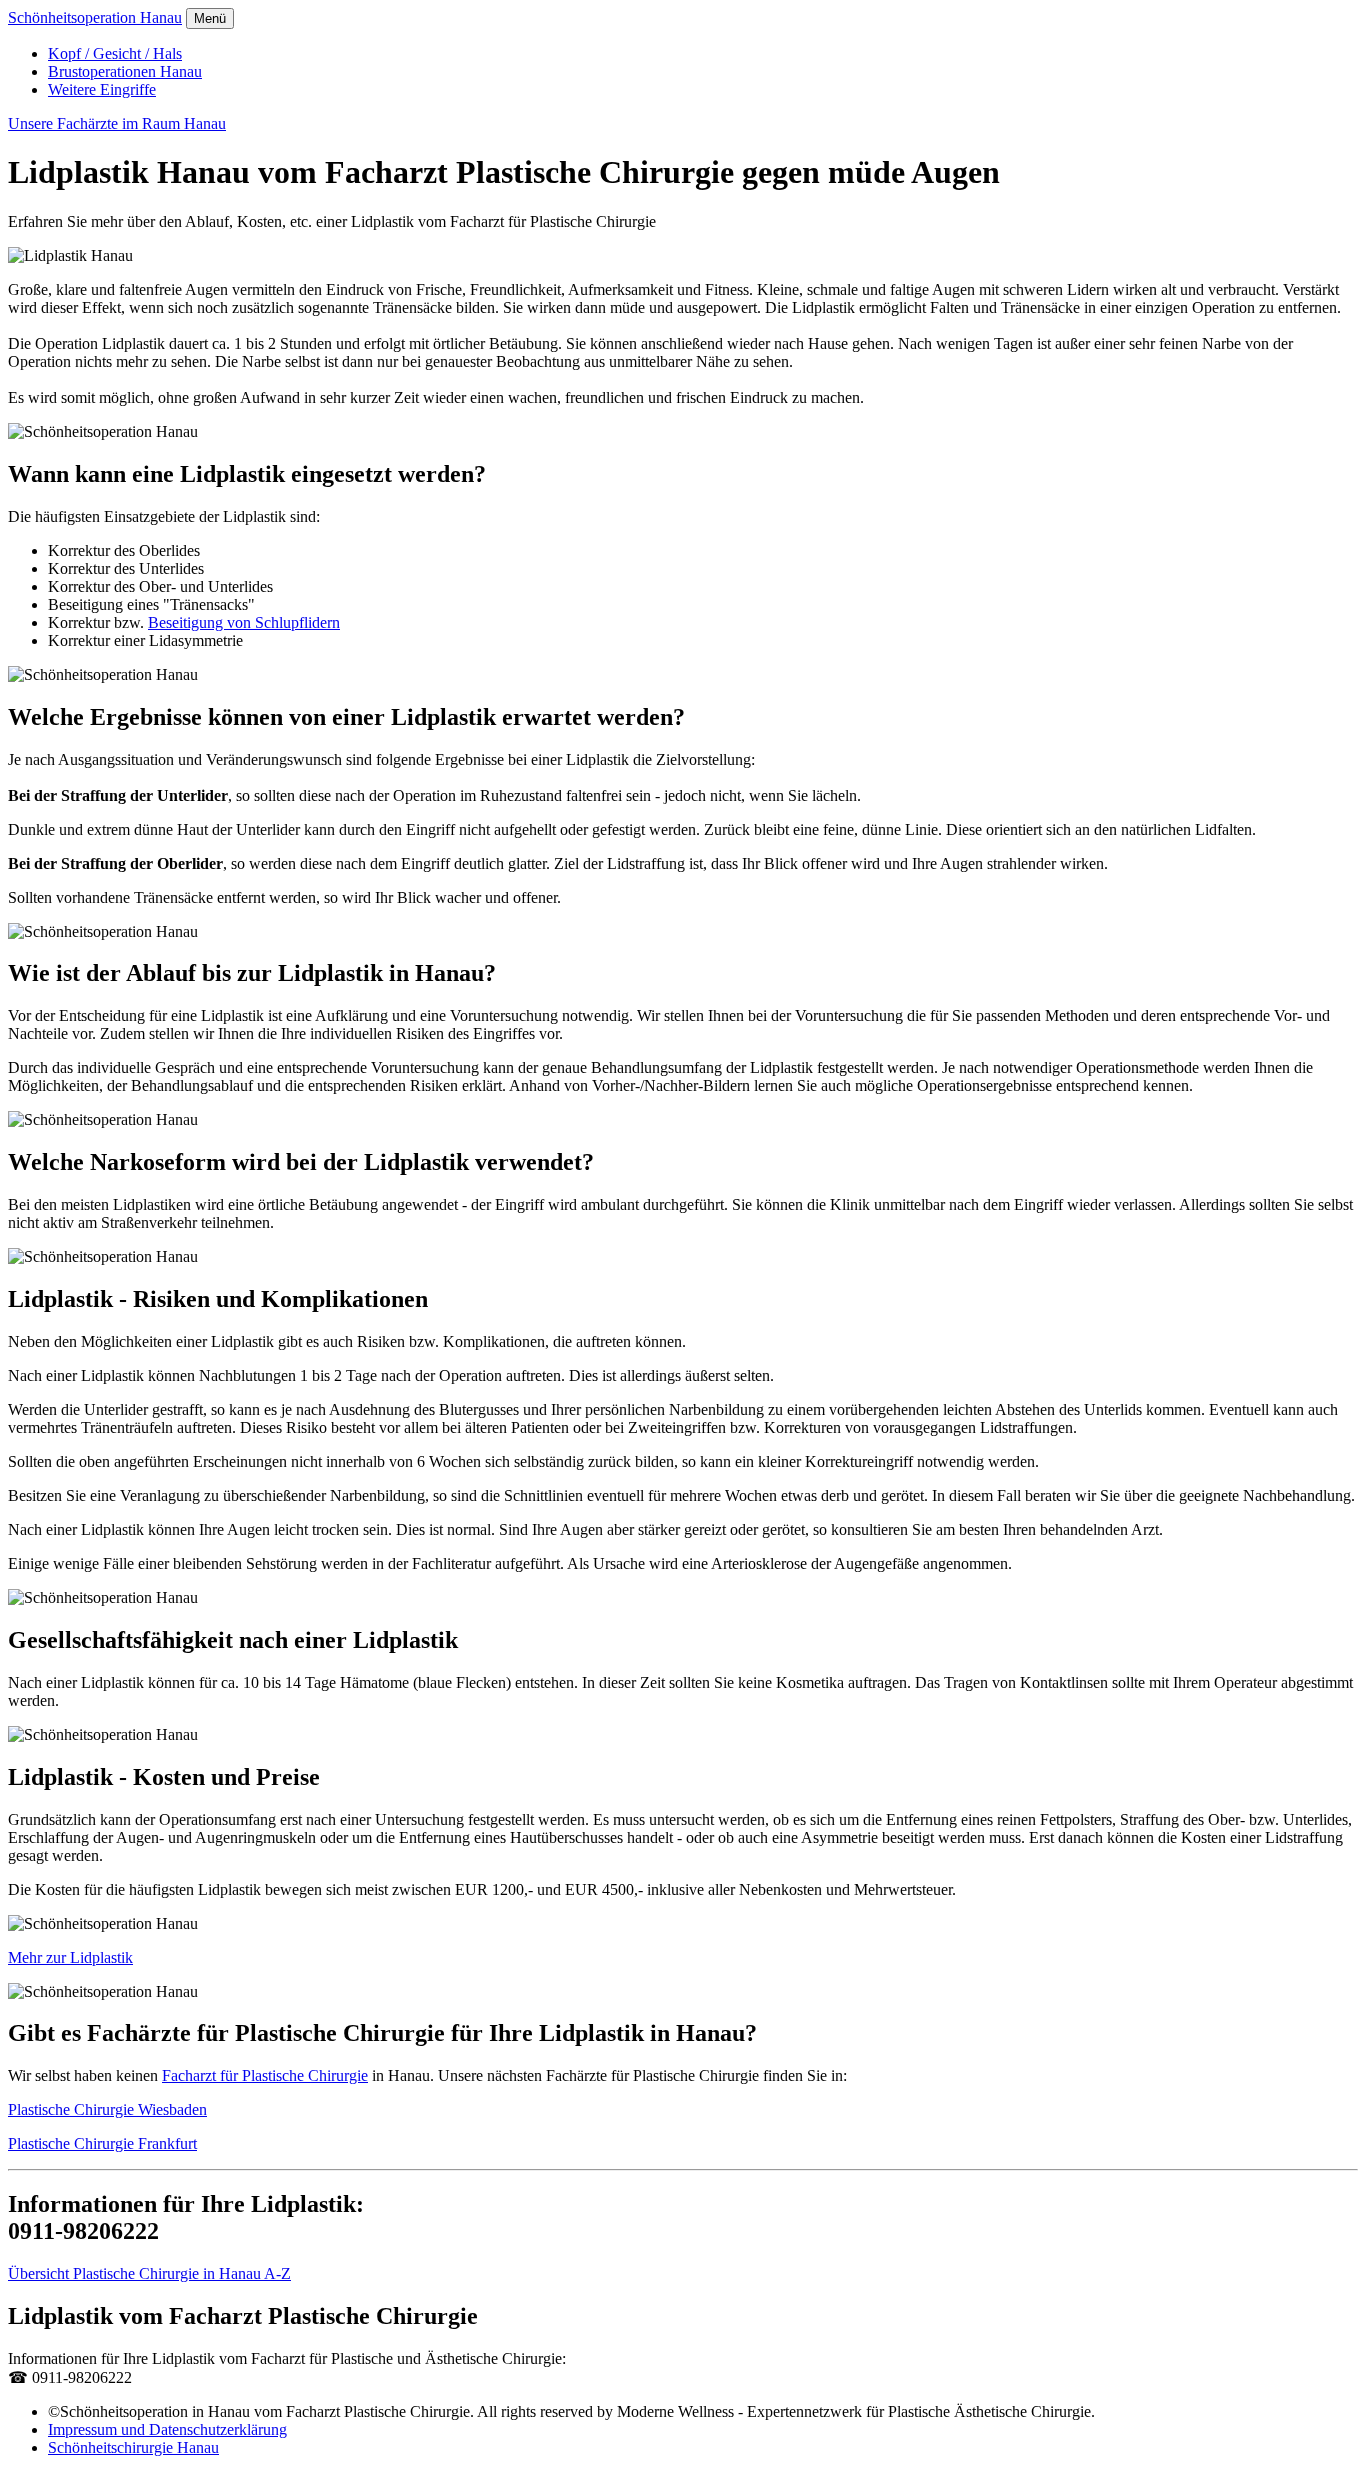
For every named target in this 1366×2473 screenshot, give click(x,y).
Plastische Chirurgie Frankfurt (102, 2143)
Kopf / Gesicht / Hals (115, 53)
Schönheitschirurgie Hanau (133, 2447)
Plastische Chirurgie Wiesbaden (107, 2109)
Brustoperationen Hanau (125, 71)
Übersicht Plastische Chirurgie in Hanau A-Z (149, 2273)
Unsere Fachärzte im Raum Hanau (117, 123)
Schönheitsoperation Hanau (95, 17)
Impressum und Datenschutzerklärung (167, 2429)
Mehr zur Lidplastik (70, 1957)
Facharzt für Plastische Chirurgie (265, 2075)
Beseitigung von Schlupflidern (244, 622)
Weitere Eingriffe (102, 89)
